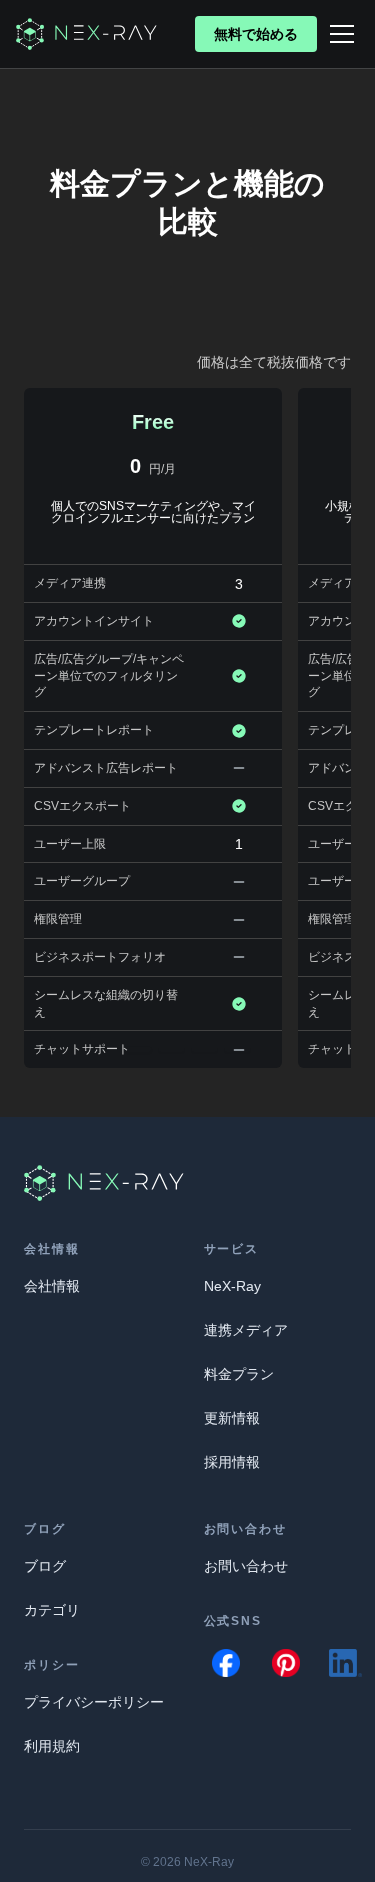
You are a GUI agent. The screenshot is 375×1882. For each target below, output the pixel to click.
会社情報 (52, 1286)
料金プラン (239, 1374)
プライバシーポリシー (94, 1702)
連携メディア (246, 1330)
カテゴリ (52, 1610)
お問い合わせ (246, 1566)
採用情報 (232, 1462)
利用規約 (52, 1746)
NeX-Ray (232, 1286)
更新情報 (232, 1418)
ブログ (45, 1566)
